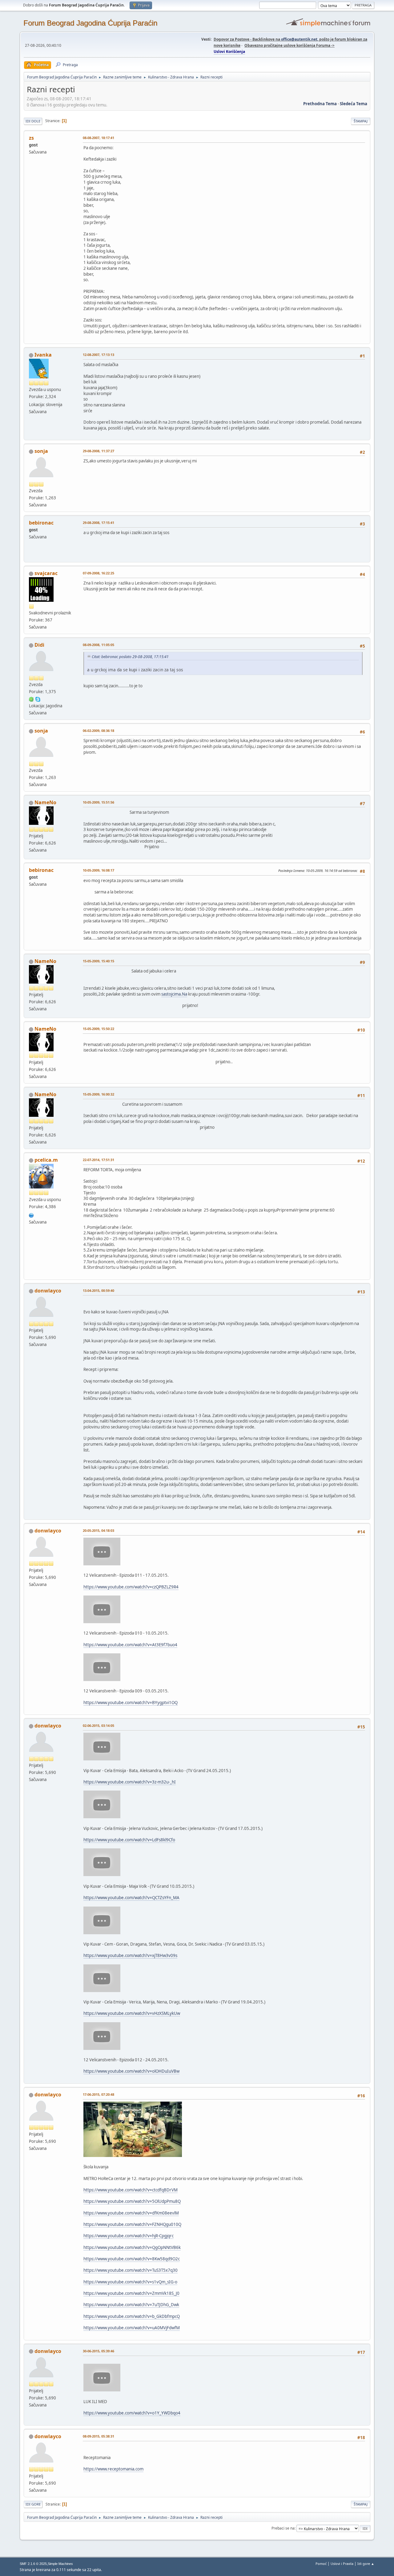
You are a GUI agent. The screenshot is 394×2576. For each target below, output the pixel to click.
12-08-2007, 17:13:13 (98, 355)
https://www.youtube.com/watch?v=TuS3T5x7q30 (131, 2270)
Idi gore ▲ (366, 2564)
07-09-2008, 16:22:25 (98, 573)
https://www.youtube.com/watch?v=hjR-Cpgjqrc (129, 2236)
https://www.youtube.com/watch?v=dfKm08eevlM (131, 2213)
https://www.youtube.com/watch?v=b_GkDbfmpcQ (132, 2316)
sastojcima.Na (174, 994)
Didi (39, 645)
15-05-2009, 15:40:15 (98, 961)
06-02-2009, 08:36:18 (98, 731)
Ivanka (43, 355)
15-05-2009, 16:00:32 (98, 1094)
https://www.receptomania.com (113, 2469)
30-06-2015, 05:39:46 (98, 2351)
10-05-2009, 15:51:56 (98, 802)
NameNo (45, 802)
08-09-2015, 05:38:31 (98, 2436)
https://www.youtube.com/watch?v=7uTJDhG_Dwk (131, 2305)
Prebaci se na (283, 2528)
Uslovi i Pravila (342, 2564)
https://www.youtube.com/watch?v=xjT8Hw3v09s (130, 1955)
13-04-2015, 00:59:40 (98, 1290)
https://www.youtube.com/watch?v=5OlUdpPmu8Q (132, 2201)
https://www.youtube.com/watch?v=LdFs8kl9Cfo (129, 1840)
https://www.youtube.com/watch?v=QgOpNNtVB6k (132, 2247)
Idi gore (33, 2504)
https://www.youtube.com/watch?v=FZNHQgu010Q (132, 2224)
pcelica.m (46, 1160)
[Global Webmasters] (31, 1215)
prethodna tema (320, 104)
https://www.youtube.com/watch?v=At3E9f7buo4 (130, 1645)
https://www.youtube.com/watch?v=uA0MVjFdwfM (132, 2328)
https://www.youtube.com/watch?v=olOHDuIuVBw (131, 2071)
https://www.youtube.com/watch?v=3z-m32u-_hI (130, 1782)
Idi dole (33, 121)
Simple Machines (60, 2564)
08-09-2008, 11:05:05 (98, 645)
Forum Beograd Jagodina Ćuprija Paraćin (90, 23)
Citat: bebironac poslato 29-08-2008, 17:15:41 (130, 657)
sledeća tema (354, 104)
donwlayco (48, 1291)
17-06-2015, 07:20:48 (98, 2094)
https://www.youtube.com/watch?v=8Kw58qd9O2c (132, 2259)
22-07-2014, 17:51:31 (98, 1160)
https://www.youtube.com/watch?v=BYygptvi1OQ (131, 1703)
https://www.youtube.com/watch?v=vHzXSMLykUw (132, 2013)
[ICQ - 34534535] (31, 699)
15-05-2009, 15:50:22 (98, 1029)
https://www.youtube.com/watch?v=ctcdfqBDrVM (131, 2190)
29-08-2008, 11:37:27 (98, 451)
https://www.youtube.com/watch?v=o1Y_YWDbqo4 (132, 2413)
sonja (41, 451)
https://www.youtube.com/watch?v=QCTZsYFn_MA (131, 1898)
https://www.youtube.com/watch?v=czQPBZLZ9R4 (131, 1587)
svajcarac (46, 573)
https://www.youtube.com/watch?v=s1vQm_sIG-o (130, 2282)
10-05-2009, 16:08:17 (98, 870)
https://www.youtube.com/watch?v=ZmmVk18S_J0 (131, 2293)
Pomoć (321, 2564)
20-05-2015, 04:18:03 (98, 1530)
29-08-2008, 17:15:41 (98, 523)
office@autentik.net (299, 39)
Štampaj (361, 121)
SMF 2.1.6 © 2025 (33, 2564)
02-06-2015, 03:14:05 (98, 1725)
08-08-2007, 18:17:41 (98, 138)
